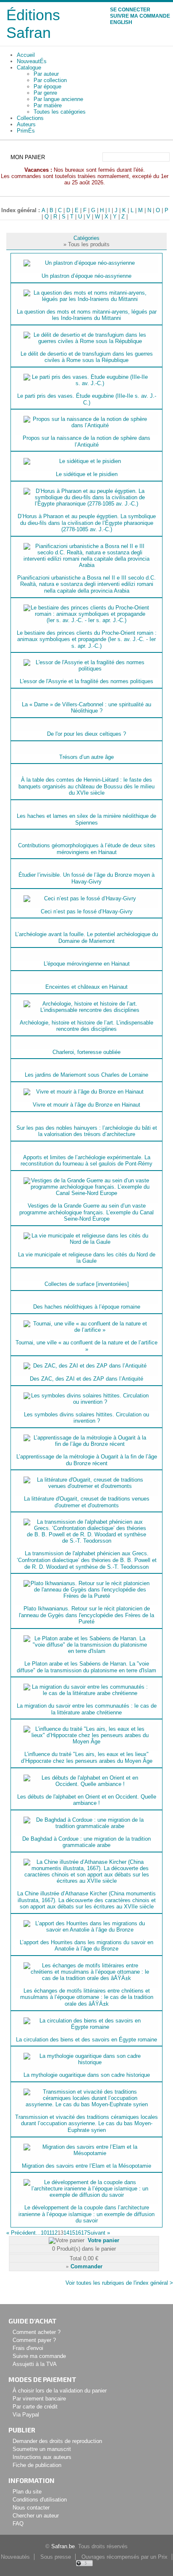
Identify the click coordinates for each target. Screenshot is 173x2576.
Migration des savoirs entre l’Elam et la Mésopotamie (86, 2166)
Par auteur (46, 74)
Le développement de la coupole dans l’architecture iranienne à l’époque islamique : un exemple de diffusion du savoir (86, 2214)
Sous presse (56, 2557)
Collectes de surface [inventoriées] (87, 1284)
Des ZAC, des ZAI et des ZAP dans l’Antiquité (86, 1379)
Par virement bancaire (39, 2399)
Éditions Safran (33, 24)
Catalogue (29, 68)
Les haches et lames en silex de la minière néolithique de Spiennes (86, 819)
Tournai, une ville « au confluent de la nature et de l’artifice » (86, 1346)
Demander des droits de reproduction (57, 2441)
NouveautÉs (32, 61)
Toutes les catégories (60, 112)
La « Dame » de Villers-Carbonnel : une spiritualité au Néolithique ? (86, 708)
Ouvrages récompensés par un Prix (125, 2557)
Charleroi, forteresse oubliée (86, 1052)
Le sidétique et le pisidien (87, 474)
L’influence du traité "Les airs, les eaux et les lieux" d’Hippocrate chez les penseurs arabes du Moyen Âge (87, 1758)
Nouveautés (15, 2557)
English (121, 22)
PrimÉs (26, 131)
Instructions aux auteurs (42, 2457)
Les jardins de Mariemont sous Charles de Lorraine (86, 1075)
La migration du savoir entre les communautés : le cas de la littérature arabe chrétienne (87, 1709)
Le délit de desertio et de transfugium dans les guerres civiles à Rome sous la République (87, 357)
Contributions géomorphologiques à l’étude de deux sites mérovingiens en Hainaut (87, 849)
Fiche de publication (37, 2465)
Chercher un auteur (36, 2516)
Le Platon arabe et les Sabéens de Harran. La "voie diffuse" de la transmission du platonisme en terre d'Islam (86, 1667)
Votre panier (104, 2240)
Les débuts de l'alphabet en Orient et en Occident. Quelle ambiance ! (87, 1800)
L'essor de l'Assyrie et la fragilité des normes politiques (86, 681)
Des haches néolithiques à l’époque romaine (87, 1307)
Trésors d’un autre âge (86, 757)
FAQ (18, 2524)
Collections (30, 118)
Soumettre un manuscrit (42, 2449)
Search (164, 157)
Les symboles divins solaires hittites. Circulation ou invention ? (86, 1418)
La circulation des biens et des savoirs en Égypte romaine (86, 2040)
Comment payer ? (34, 2340)
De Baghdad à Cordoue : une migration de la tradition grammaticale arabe (86, 1842)
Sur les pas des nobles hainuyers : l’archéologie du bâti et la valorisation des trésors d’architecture (87, 1131)
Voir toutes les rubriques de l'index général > (119, 2283)
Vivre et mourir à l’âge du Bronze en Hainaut (86, 1105)
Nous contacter (31, 2508)
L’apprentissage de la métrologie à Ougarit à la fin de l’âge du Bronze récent (87, 1460)
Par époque (47, 86)
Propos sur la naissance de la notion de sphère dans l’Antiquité (86, 441)
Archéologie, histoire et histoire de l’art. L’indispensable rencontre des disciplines (86, 1026)
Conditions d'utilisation (40, 2500)
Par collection (50, 80)
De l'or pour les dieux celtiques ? (86, 734)
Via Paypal (26, 2415)
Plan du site (27, 2492)
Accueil (26, 55)
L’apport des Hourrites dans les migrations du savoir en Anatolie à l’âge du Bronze (86, 1946)
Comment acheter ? (37, 2332)
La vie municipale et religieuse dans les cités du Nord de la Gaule (87, 1258)
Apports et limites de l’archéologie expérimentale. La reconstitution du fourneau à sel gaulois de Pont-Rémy (86, 1161)
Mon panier (28, 157)
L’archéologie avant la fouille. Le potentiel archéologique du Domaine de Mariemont (86, 938)
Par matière (48, 105)
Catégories (86, 238)
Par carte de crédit (35, 2407)
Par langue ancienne (58, 99)
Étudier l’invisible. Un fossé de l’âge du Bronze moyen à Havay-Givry (86, 878)
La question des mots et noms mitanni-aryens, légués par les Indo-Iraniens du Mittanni (87, 315)
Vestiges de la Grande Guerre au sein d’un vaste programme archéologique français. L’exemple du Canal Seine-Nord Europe (86, 1212)
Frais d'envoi (28, 2348)
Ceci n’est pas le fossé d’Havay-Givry (87, 911)
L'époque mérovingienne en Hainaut (87, 964)
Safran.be (63, 2546)
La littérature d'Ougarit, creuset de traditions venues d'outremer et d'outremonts (87, 1502)
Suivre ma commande (140, 16)
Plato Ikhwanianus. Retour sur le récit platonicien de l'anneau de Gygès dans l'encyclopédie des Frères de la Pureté (86, 1615)
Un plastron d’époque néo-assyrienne (86, 276)
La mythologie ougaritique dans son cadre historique (87, 2075)
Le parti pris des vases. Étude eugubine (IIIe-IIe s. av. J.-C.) (87, 399)
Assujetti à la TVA (35, 2364)
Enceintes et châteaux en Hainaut (86, 987)
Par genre (45, 93)
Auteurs (26, 124)
